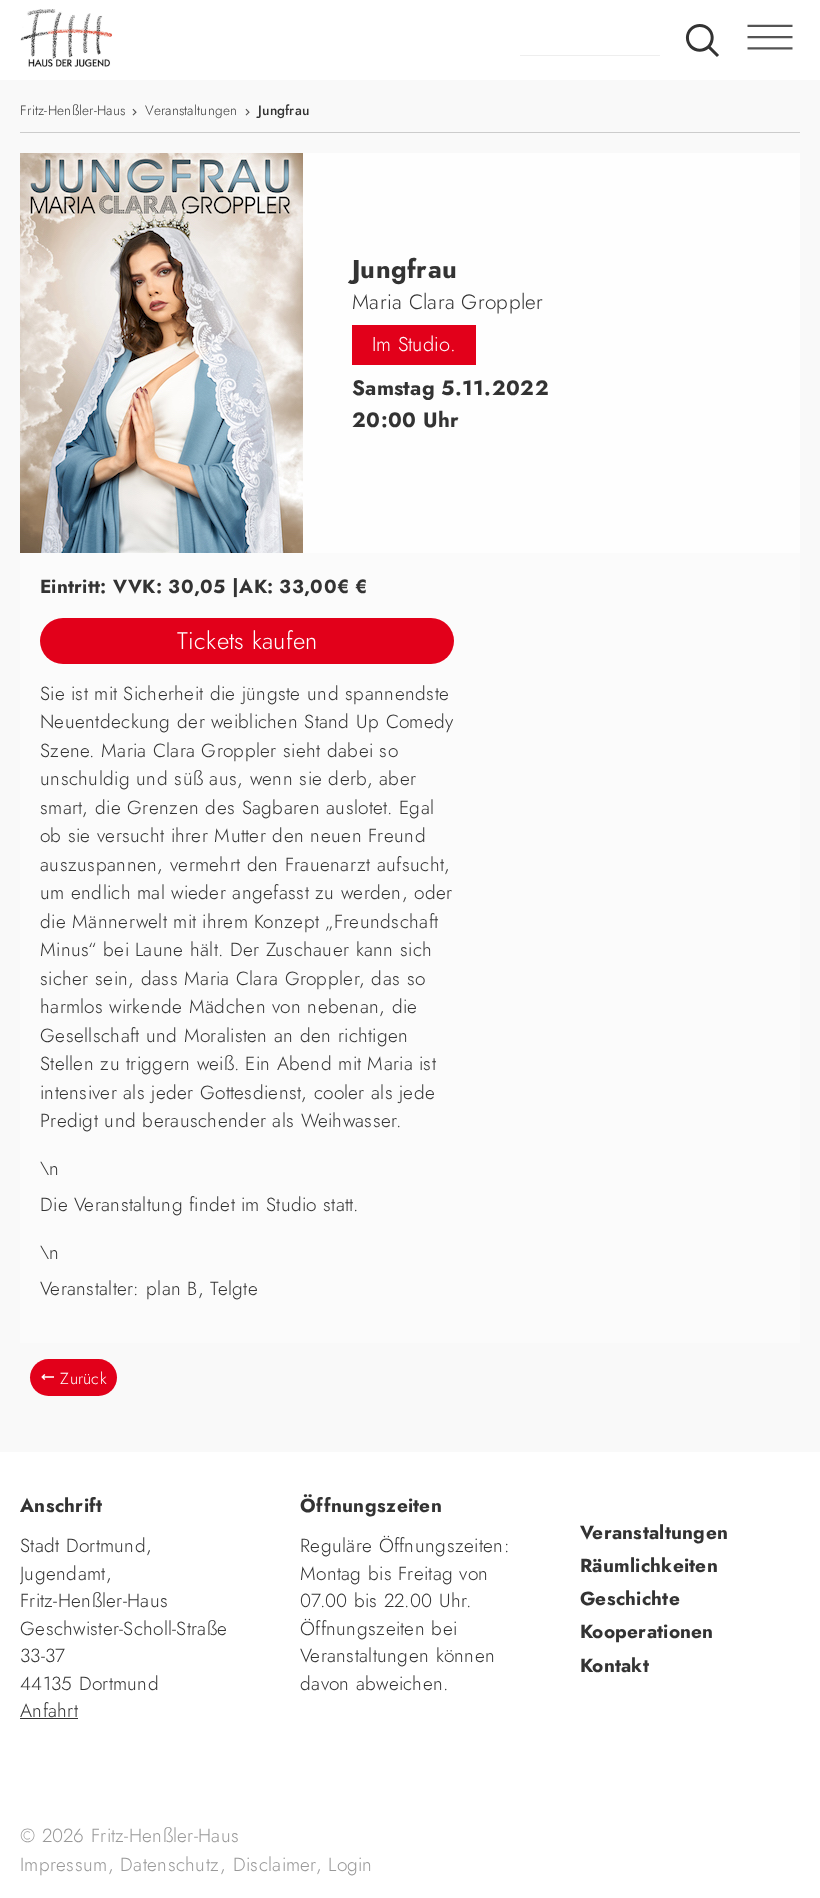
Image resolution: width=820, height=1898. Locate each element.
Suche (702, 40)
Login (350, 1864)
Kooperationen (647, 1631)
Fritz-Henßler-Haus (72, 110)
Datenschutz (170, 1864)
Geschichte (630, 1598)
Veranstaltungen (191, 110)
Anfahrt (49, 1710)
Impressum (64, 1864)
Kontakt (614, 1665)
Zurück (83, 1378)
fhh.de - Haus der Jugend (145, 40)
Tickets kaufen (247, 640)
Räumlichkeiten (649, 1565)
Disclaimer (274, 1864)
